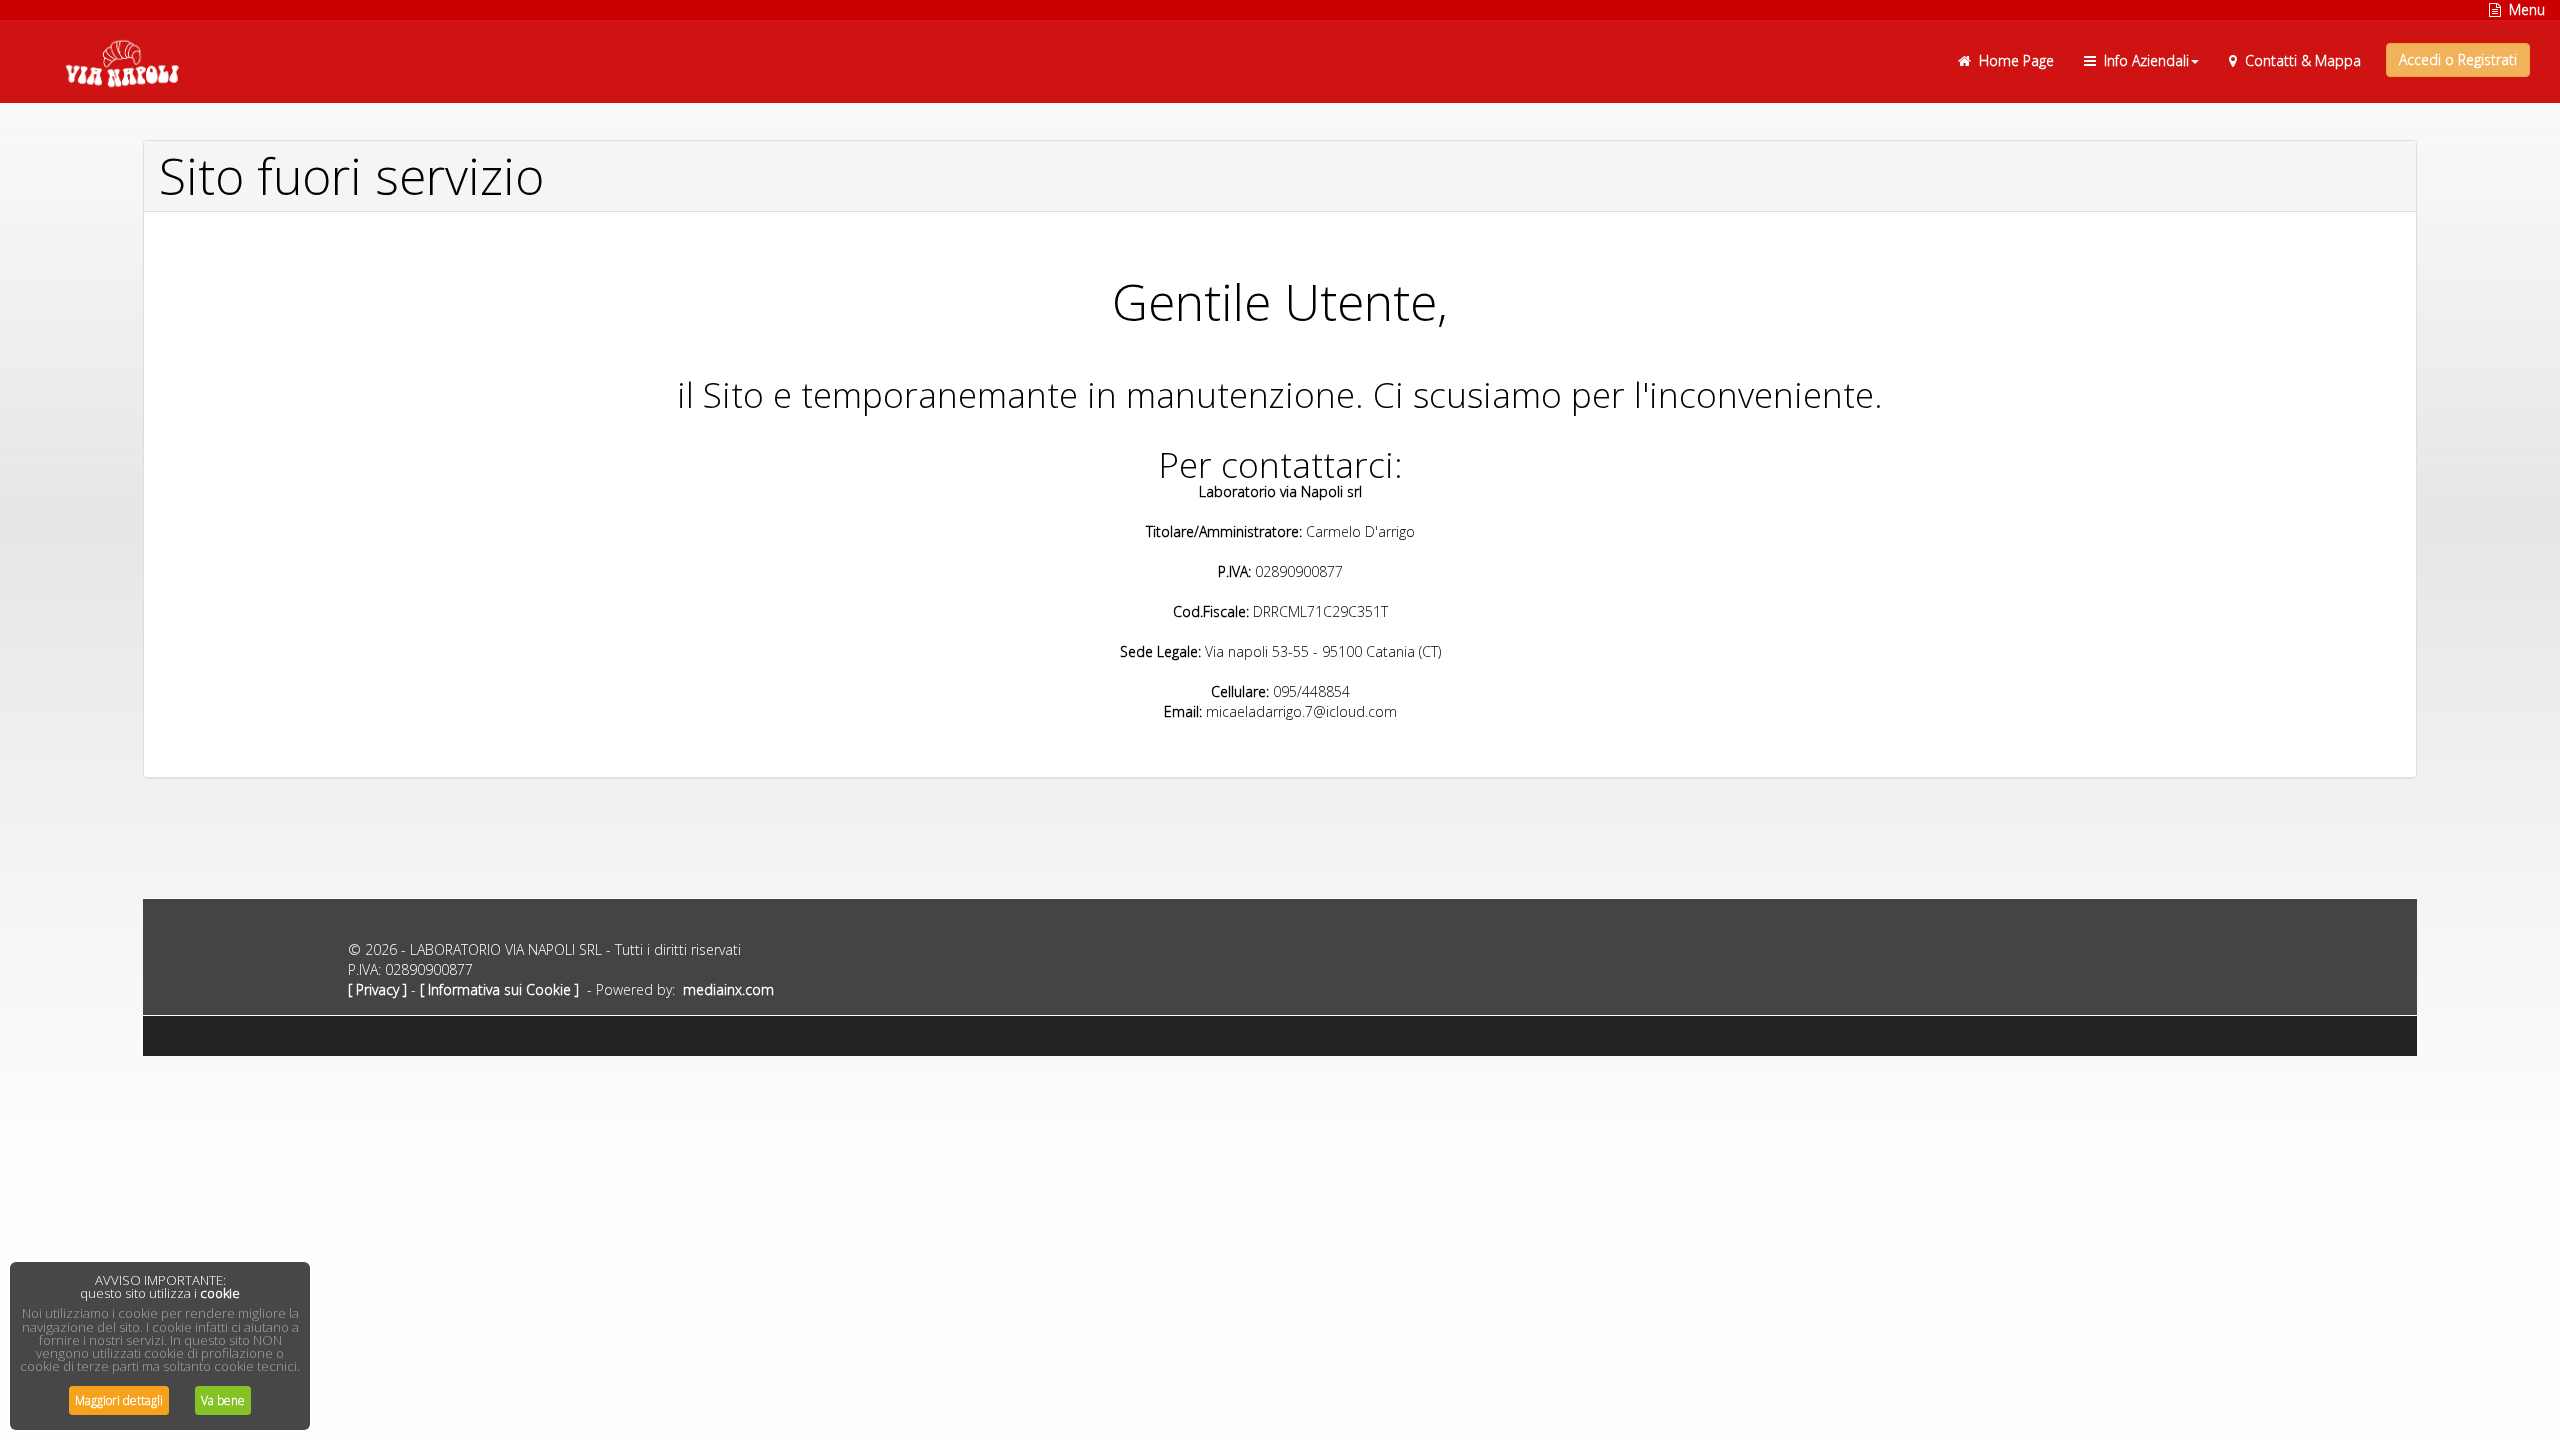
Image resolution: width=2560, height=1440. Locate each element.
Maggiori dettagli (119, 1400)
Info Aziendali (2142, 60)
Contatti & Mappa (2299, 60)
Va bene (223, 1400)
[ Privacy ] (377, 989)
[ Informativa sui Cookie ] (499, 989)
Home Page (2012, 60)
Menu (2523, 9)
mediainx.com (728, 989)
